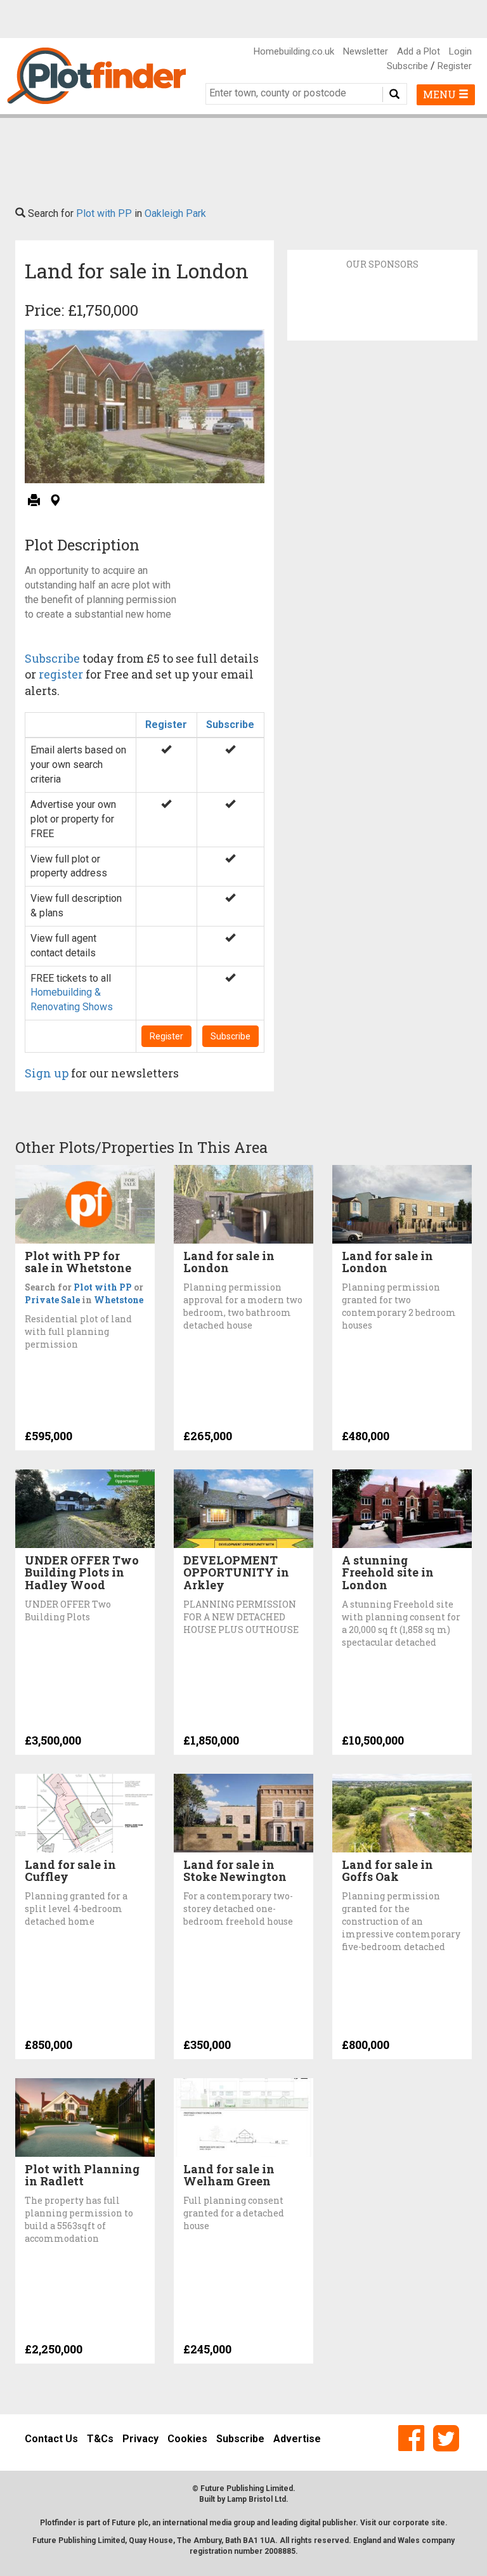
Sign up (47, 1073)
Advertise (297, 2439)
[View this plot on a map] (55, 501)
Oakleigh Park (175, 213)
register (61, 674)
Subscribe (407, 66)
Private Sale (52, 1300)
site (438, 2523)
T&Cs (100, 2439)
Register (455, 66)
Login (460, 51)
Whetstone (119, 1300)
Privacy (140, 2439)
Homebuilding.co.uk (294, 51)
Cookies (187, 2439)
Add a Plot (419, 51)
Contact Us (51, 2439)
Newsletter (366, 51)
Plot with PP (104, 213)
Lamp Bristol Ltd (256, 2499)
